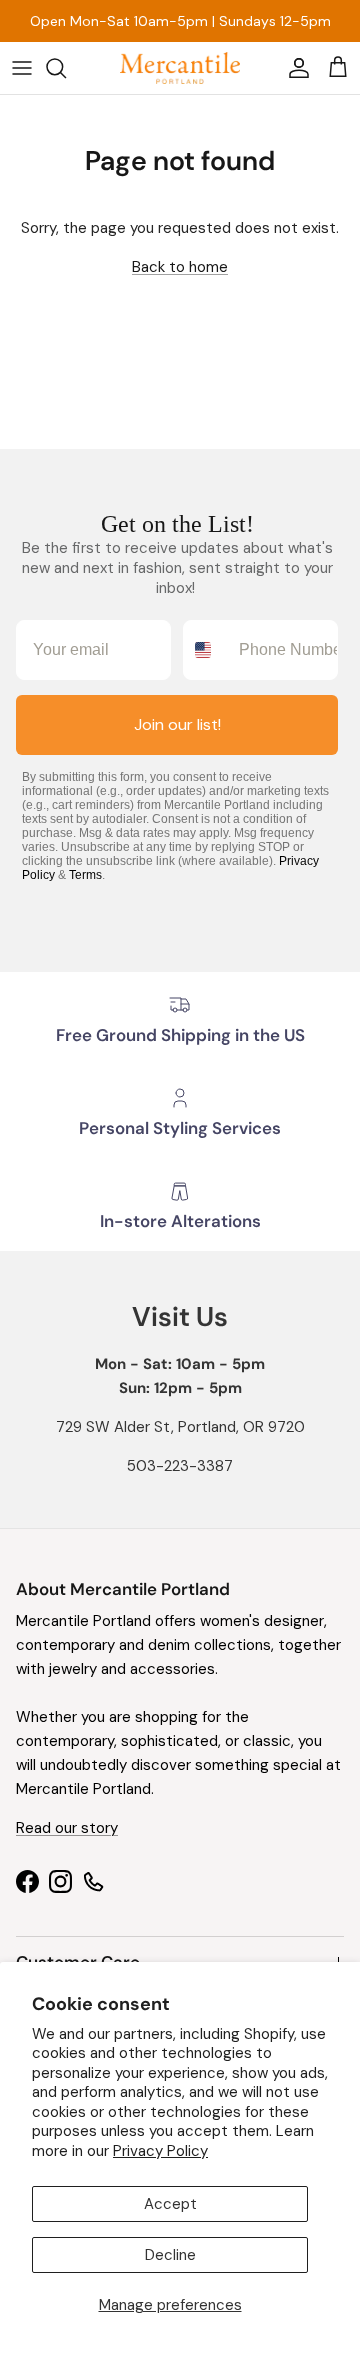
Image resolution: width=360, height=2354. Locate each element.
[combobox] (206, 650)
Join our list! (177, 724)
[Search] (66, 68)
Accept (170, 2204)
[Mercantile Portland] (180, 68)
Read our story (67, 1828)
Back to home (180, 267)
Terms (85, 875)
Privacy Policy (160, 2151)
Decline (170, 2255)
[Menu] (22, 68)
